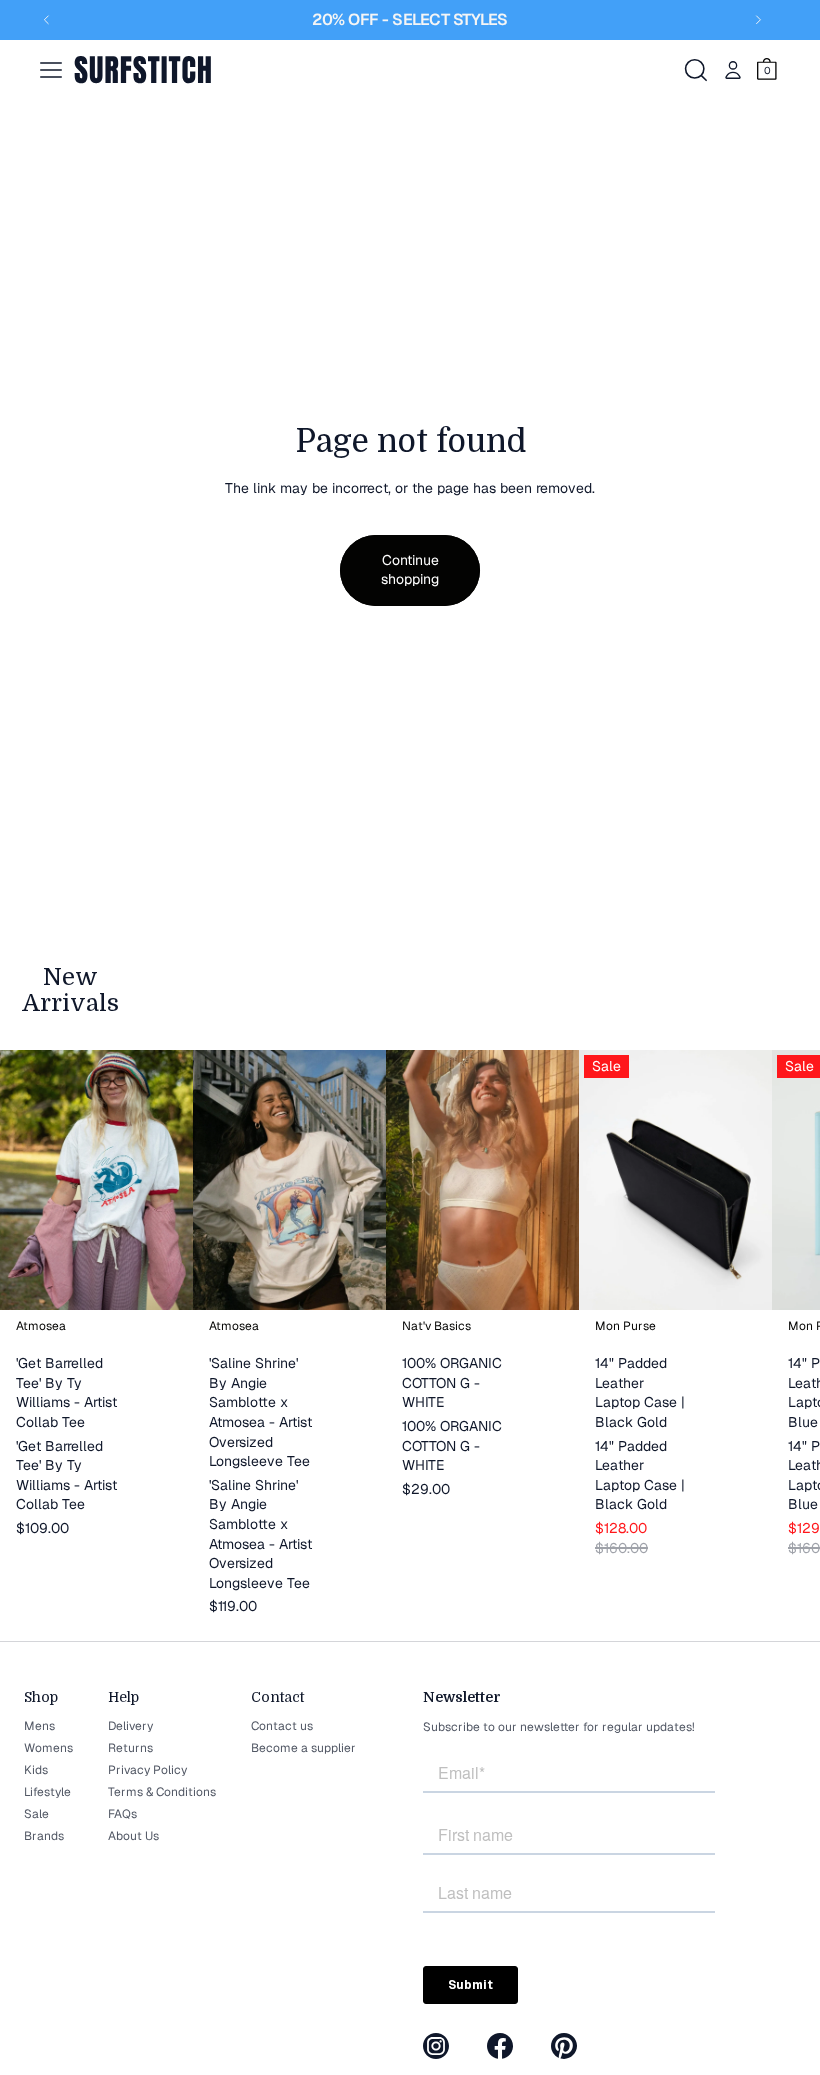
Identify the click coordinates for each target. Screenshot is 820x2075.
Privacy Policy (147, 1770)
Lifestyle (47, 1792)
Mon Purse (625, 1326)
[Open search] (696, 70)
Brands (44, 1836)
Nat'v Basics (436, 1326)
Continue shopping (410, 570)
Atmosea (41, 1326)
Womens (48, 1748)
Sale (36, 1814)
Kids (36, 1770)
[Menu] (51, 70)
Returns (130, 1748)
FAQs (122, 1814)
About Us (133, 1836)
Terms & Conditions (162, 1792)
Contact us (282, 1726)
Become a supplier (303, 1748)
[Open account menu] (733, 70)
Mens (39, 1726)
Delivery (130, 1726)
